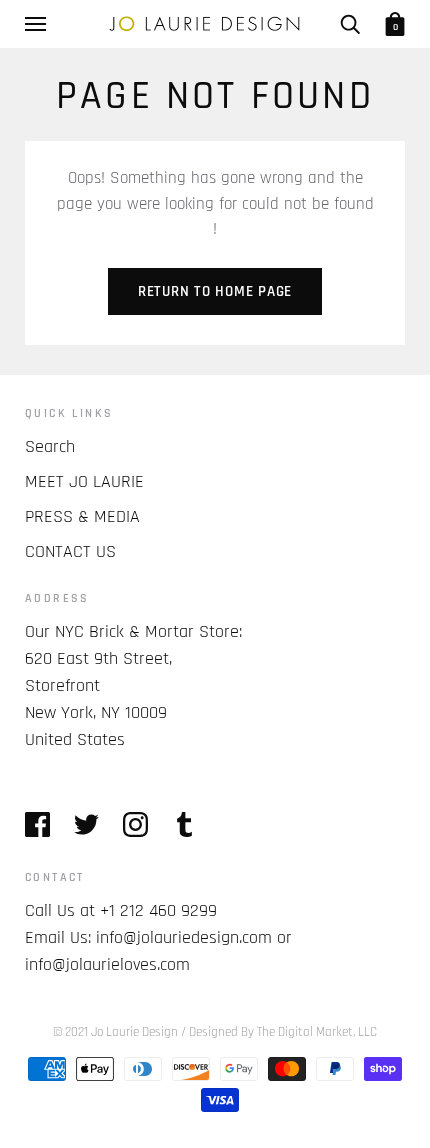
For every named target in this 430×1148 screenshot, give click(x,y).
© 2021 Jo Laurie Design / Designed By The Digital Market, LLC (215, 1032)
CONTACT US (70, 551)
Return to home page (215, 291)
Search (50, 446)
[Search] (350, 24)
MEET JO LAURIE (84, 481)
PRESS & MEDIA (82, 516)
